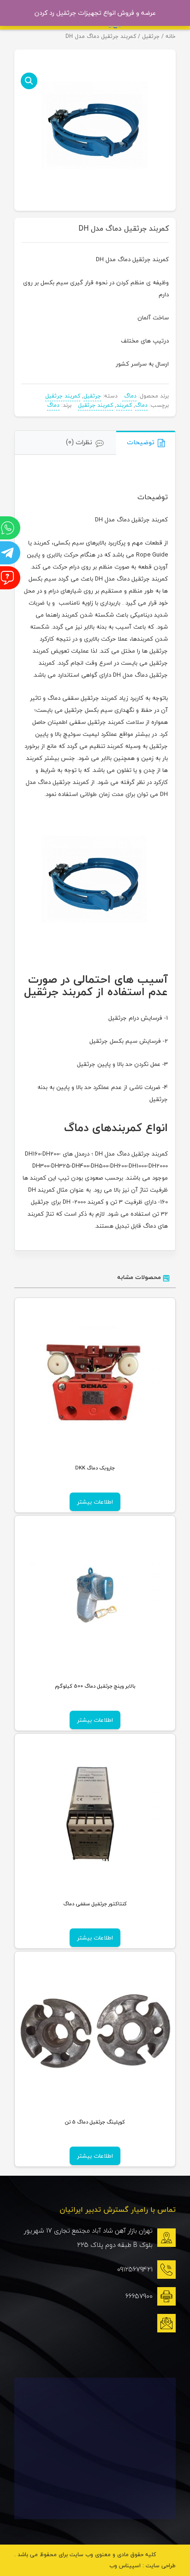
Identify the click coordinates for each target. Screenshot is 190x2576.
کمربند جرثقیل (63, 396)
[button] (29, 81)
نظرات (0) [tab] (79, 442)
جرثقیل (151, 36)
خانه (171, 36)
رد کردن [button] (45, 13)
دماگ (129, 396)
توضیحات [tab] (141, 442)
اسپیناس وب (125, 2566)
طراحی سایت (161, 2566)
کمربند (124, 405)
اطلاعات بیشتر (95, 1502)
